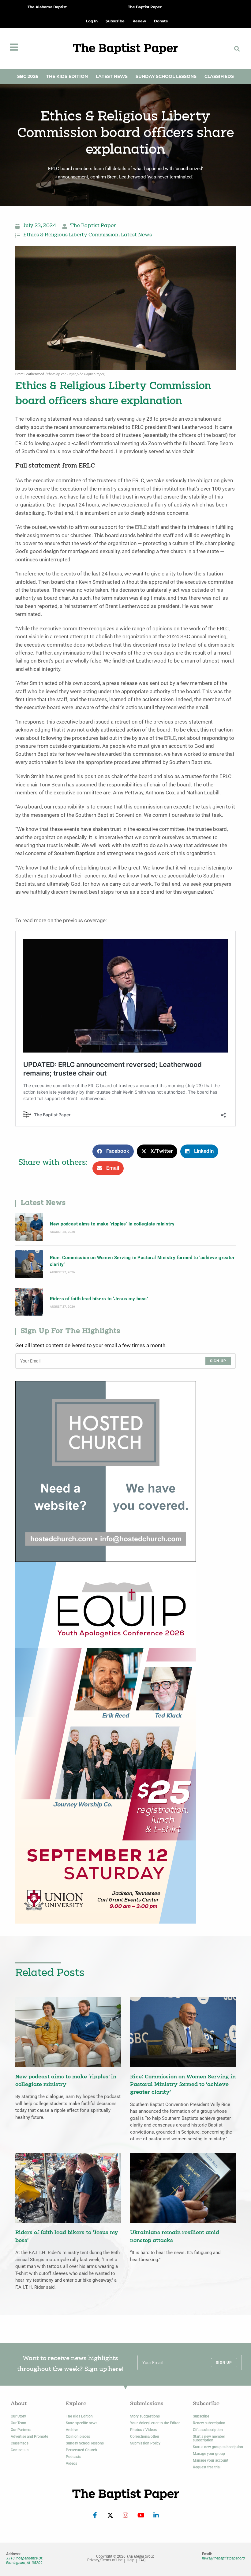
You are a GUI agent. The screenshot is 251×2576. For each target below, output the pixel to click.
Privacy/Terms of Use (105, 2560)
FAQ (142, 2560)
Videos (71, 2463)
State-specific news (82, 2423)
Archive (72, 2430)
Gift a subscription (208, 2430)
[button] (237, 49)
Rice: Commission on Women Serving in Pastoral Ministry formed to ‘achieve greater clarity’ (142, 1261)
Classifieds (219, 76)
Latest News (112, 76)
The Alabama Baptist (47, 7)
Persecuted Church (81, 2450)
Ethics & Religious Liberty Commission (71, 235)
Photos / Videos (143, 2430)
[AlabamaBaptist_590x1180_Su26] (106, 1742)
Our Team (18, 2423)
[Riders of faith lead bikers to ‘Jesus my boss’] (29, 1302)
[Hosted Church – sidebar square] (106, 1471)
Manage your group (209, 2454)
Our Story (18, 2416)
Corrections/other (145, 2436)
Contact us (20, 2450)
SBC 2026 (28, 76)
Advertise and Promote (29, 2436)
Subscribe (201, 2416)
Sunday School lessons (85, 2443)
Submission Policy (145, 2443)
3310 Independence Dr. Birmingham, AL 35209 (24, 2560)
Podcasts (73, 2457)
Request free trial (207, 2467)
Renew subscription (209, 2423)
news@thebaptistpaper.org (223, 2558)
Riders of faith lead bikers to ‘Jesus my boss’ (99, 1299)
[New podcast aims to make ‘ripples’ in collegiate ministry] (29, 1227)
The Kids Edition (67, 76)
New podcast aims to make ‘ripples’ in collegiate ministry (112, 1224)
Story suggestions (145, 2416)
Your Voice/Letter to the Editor (155, 2423)
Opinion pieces (78, 2436)
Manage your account (211, 2460)
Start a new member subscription (209, 2438)
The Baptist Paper (145, 7)
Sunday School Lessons (166, 76)
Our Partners (21, 2430)
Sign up (218, 1361)
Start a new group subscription (218, 2447)
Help (131, 2560)
